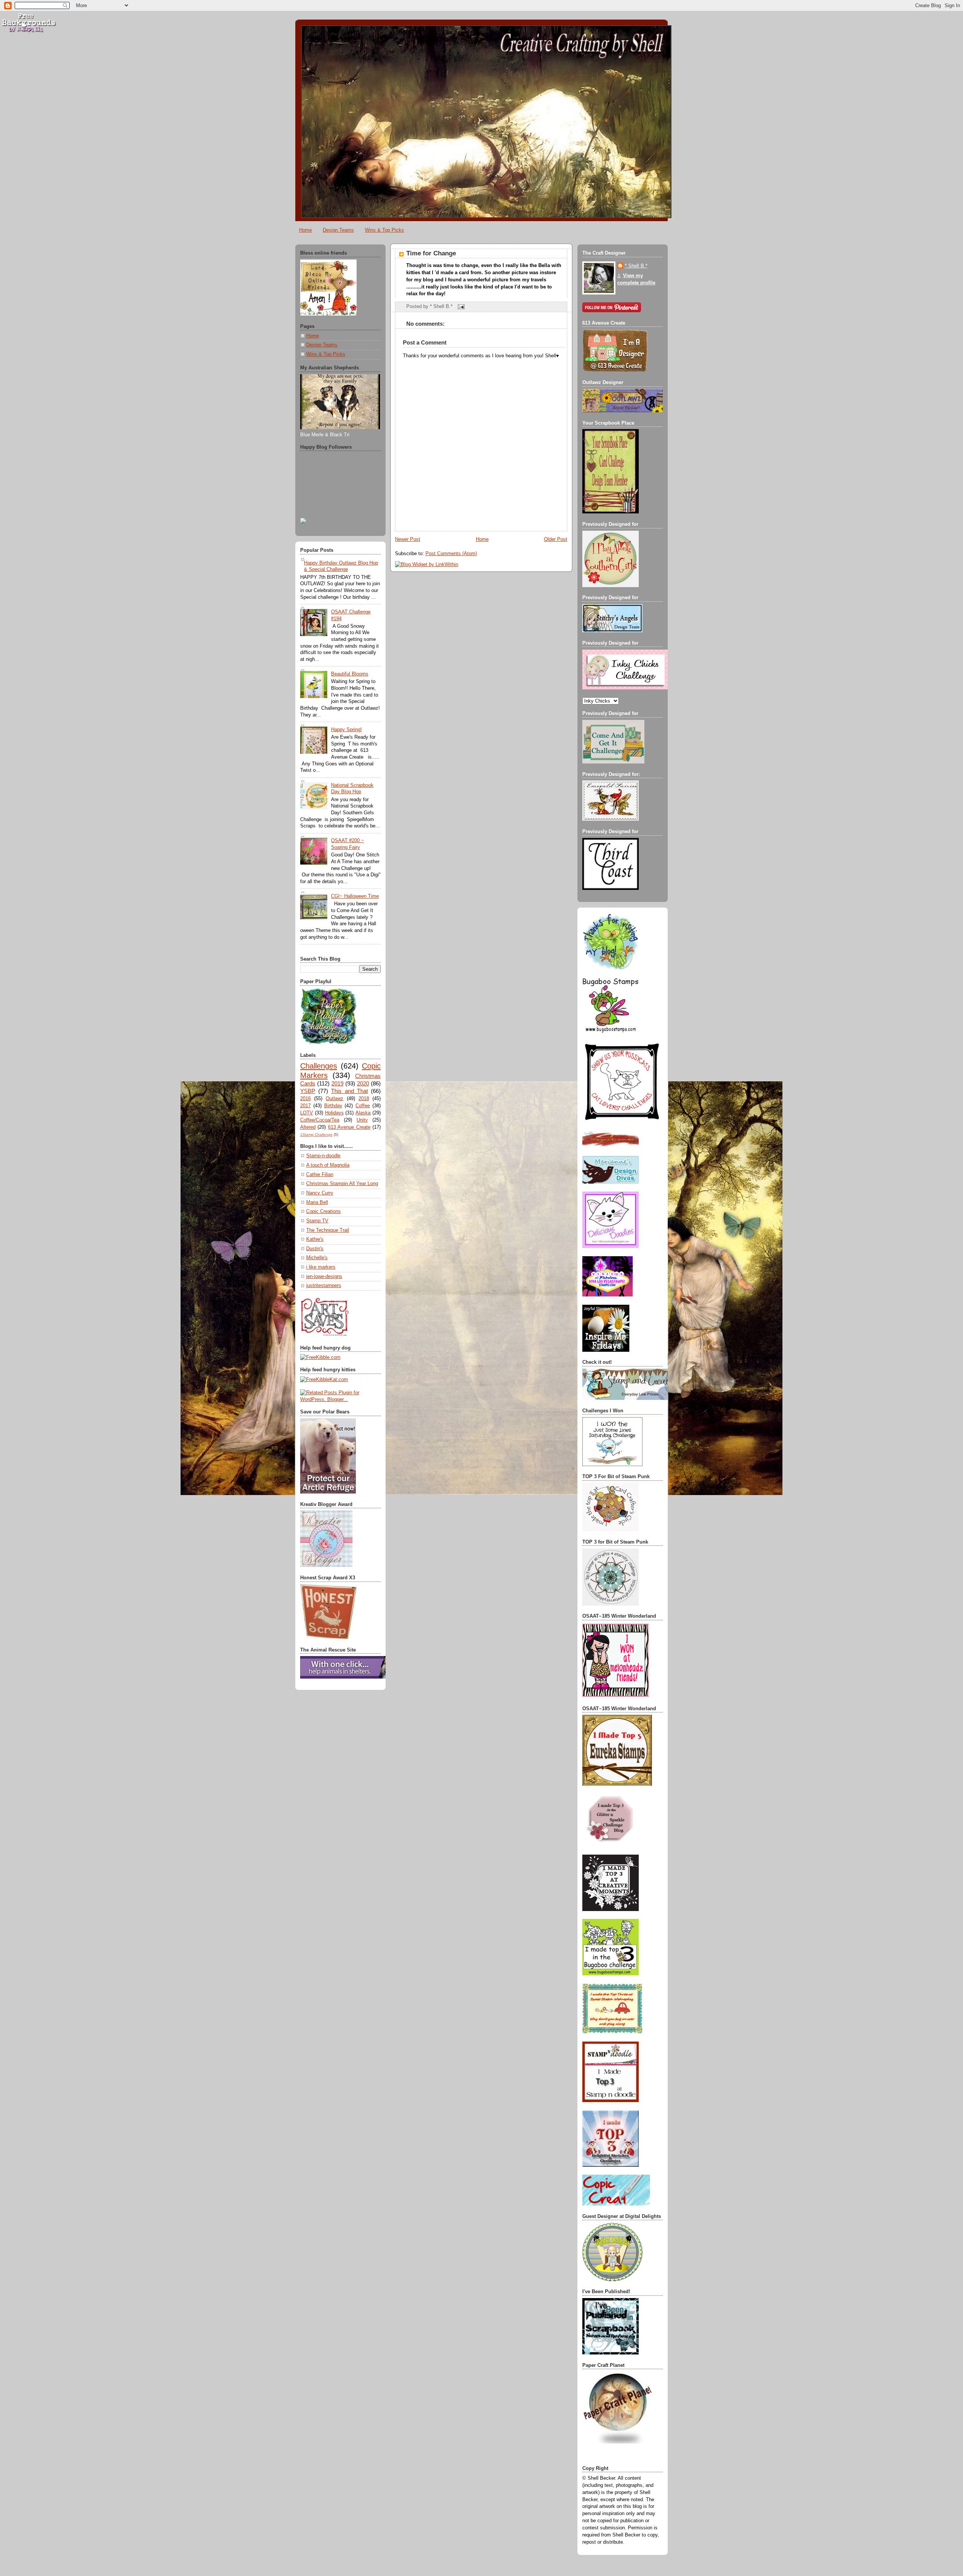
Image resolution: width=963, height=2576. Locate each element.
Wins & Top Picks (384, 230)
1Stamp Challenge (316, 1135)
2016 (305, 1099)
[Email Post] (460, 307)
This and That (349, 1091)
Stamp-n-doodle (323, 1156)
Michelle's (317, 1258)
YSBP (308, 1091)
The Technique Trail (328, 1230)
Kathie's (315, 1239)
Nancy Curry (320, 1193)
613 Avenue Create (349, 1127)
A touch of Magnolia (328, 1165)
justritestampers (324, 1286)
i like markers (321, 1267)
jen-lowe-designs (324, 1277)
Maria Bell (317, 1202)
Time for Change (431, 253)
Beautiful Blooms (350, 674)
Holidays (334, 1113)
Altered (308, 1127)
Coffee (363, 1106)
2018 (364, 1099)
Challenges (319, 1066)
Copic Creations (324, 1211)
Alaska (363, 1113)
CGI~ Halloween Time (355, 896)
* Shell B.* (636, 266)
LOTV (307, 1113)
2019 (337, 1083)
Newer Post (408, 539)
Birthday (333, 1106)
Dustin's (315, 1249)
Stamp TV (317, 1221)
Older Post (556, 539)
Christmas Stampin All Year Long (342, 1184)
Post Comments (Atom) (451, 554)
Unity (362, 1120)
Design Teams (338, 230)
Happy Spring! (346, 730)
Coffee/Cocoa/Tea (320, 1120)
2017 (305, 1106)
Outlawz (335, 1099)
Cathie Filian (320, 1175)
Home (305, 230)
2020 (363, 1083)
